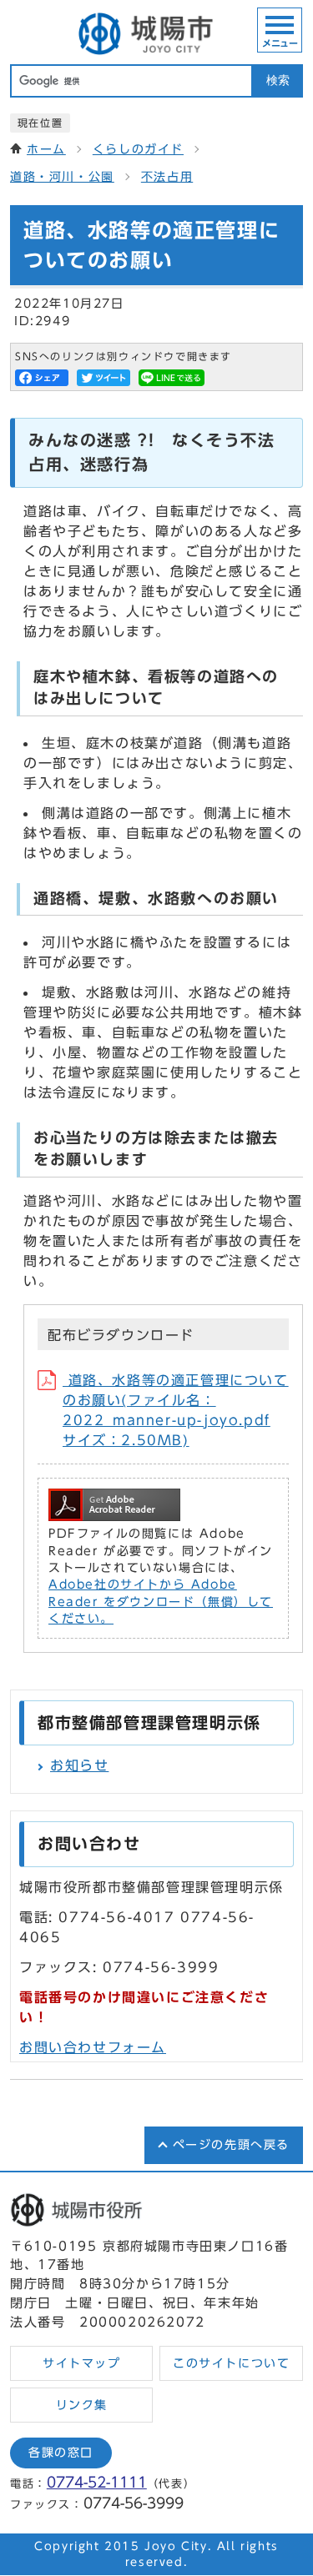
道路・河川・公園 (62, 177)
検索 (278, 80)
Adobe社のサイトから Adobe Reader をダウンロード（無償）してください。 (161, 1602)
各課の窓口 (61, 2453)
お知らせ (79, 1765)
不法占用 (167, 177)
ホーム (46, 149)
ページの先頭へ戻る (231, 2145)
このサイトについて (231, 2363)
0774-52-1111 (97, 2482)
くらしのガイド (138, 149)
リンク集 (82, 2405)
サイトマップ (82, 2363)
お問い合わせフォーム (93, 2047)
